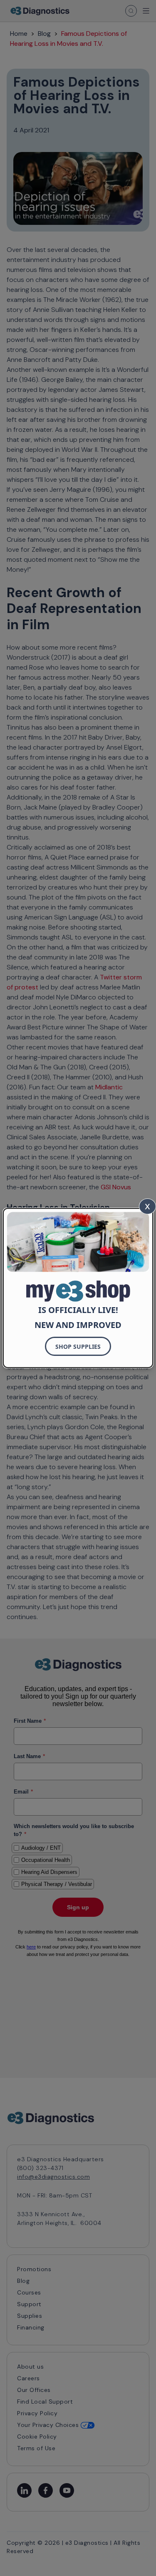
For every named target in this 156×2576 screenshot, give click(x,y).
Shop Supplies (78, 1347)
